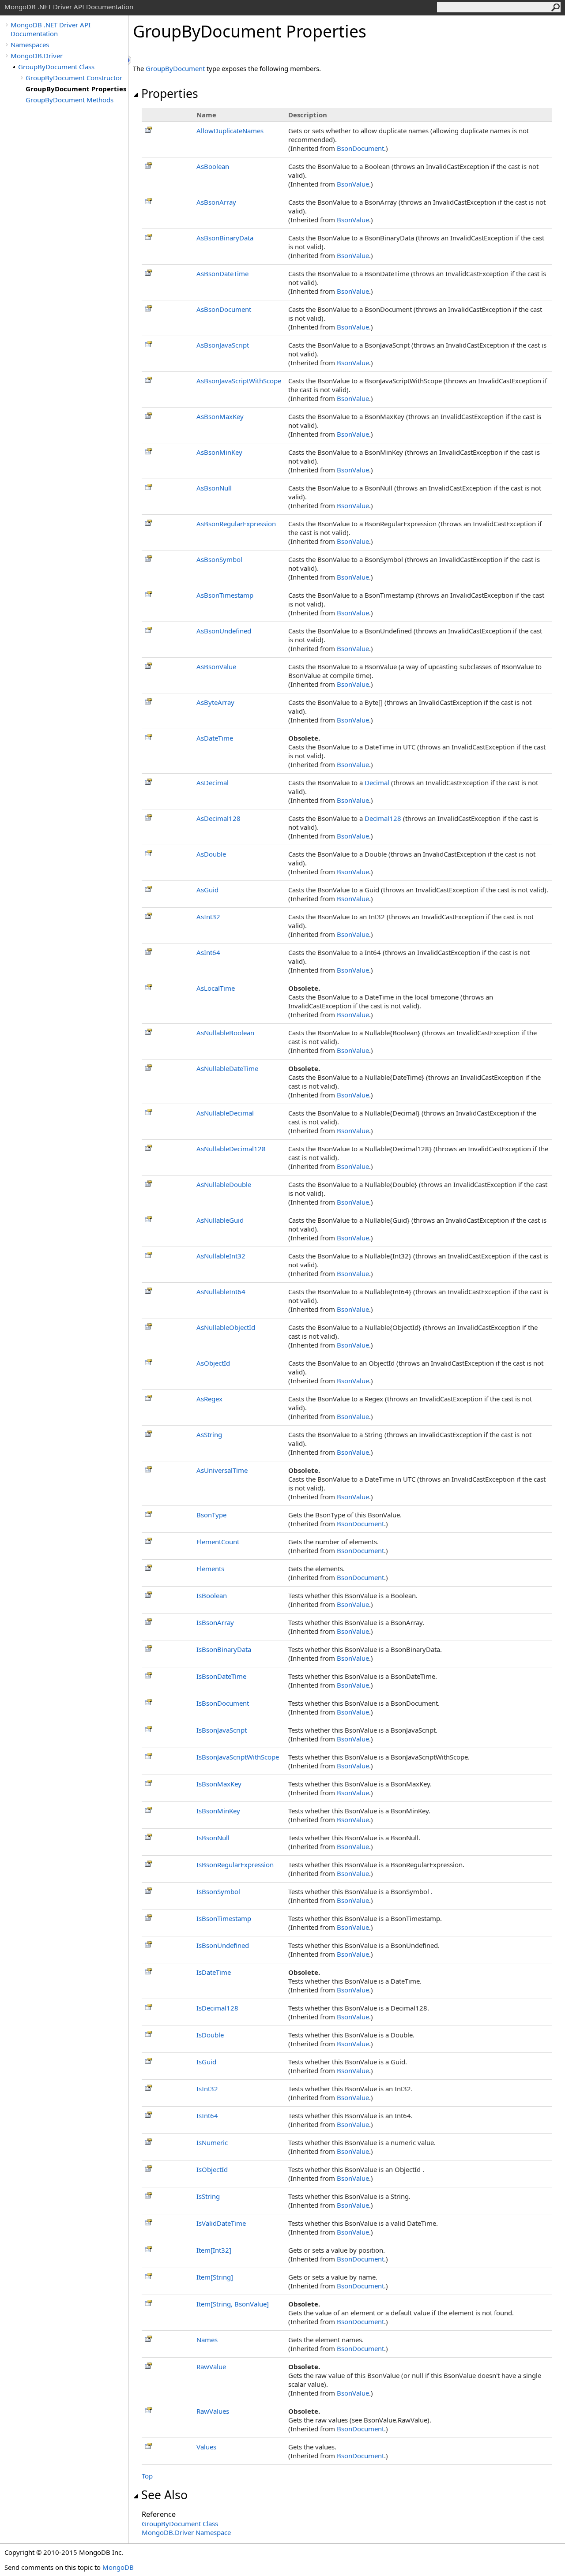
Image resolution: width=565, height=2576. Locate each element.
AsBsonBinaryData (225, 238)
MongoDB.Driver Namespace (186, 2532)
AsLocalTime (216, 988)
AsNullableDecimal (225, 1113)
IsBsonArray (215, 1622)
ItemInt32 (214, 2250)
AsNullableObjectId (226, 1327)
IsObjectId (212, 2169)
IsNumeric (212, 2142)
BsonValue (353, 184)
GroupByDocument (175, 68)
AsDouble (211, 854)
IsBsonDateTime (221, 1676)
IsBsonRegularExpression (235, 1865)
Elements (210, 1569)
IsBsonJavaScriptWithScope (238, 1757)
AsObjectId (213, 1363)
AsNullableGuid (220, 1220)
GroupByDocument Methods (70, 100)
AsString (209, 1434)
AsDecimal (213, 783)
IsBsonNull (213, 1838)
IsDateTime (214, 1972)
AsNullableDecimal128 (231, 1149)
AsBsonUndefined (224, 631)
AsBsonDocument (224, 309)
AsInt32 (208, 917)
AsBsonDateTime (222, 273)
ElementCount (218, 1542)
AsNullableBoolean (225, 1033)
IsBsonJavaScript (222, 1730)
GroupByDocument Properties (76, 89)
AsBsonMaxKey (220, 416)
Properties (170, 94)
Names (207, 2340)
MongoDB (118, 2567)
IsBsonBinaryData (224, 1649)
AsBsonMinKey (219, 452)
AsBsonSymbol (219, 559)
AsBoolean (213, 166)
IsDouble (210, 2035)
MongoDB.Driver (37, 56)
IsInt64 (207, 2115)
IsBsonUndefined (223, 1945)
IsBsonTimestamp (224, 1918)
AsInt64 (208, 952)
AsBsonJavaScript (223, 345)
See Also (164, 2495)
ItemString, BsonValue (233, 2304)
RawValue (211, 2366)
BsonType (211, 1515)
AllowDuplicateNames (230, 131)
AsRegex (209, 1399)
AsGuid (207, 890)
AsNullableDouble (224, 1184)
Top (147, 2476)
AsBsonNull (214, 488)
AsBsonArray (216, 202)
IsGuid (206, 2062)
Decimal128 (383, 818)
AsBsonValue (216, 666)
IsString (208, 2196)
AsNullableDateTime (227, 1068)
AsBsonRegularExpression (236, 524)
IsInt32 (207, 2089)
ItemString (215, 2277)
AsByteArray (215, 702)
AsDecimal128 (218, 818)
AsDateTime (215, 738)
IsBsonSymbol (218, 1891)
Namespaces (30, 45)
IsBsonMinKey (218, 1811)
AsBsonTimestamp (225, 595)
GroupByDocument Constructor (74, 78)
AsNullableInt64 (221, 1292)
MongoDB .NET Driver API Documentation (51, 29)
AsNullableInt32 (221, 1256)
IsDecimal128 (217, 2008)
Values (206, 2447)
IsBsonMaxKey (219, 1784)
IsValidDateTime (221, 2223)
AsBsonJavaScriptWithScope (239, 381)
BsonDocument (360, 148)
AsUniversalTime (222, 1470)
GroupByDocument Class (56, 67)
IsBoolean (212, 1595)
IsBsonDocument (223, 1703)
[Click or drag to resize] (130, 60)
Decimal (377, 783)
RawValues (213, 2411)
